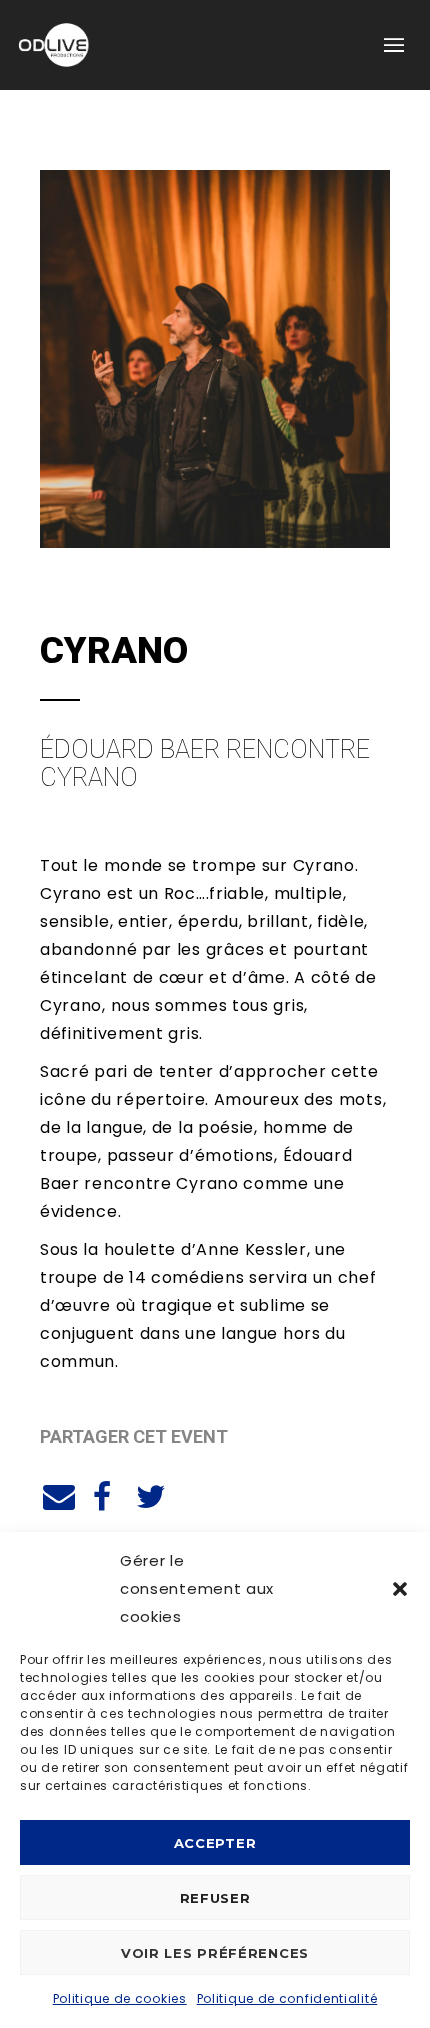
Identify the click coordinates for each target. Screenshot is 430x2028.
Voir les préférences (215, 1953)
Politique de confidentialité (287, 1998)
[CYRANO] (56, 1494)
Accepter (215, 1843)
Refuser (215, 1898)
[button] (400, 1589)
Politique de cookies (120, 1998)
